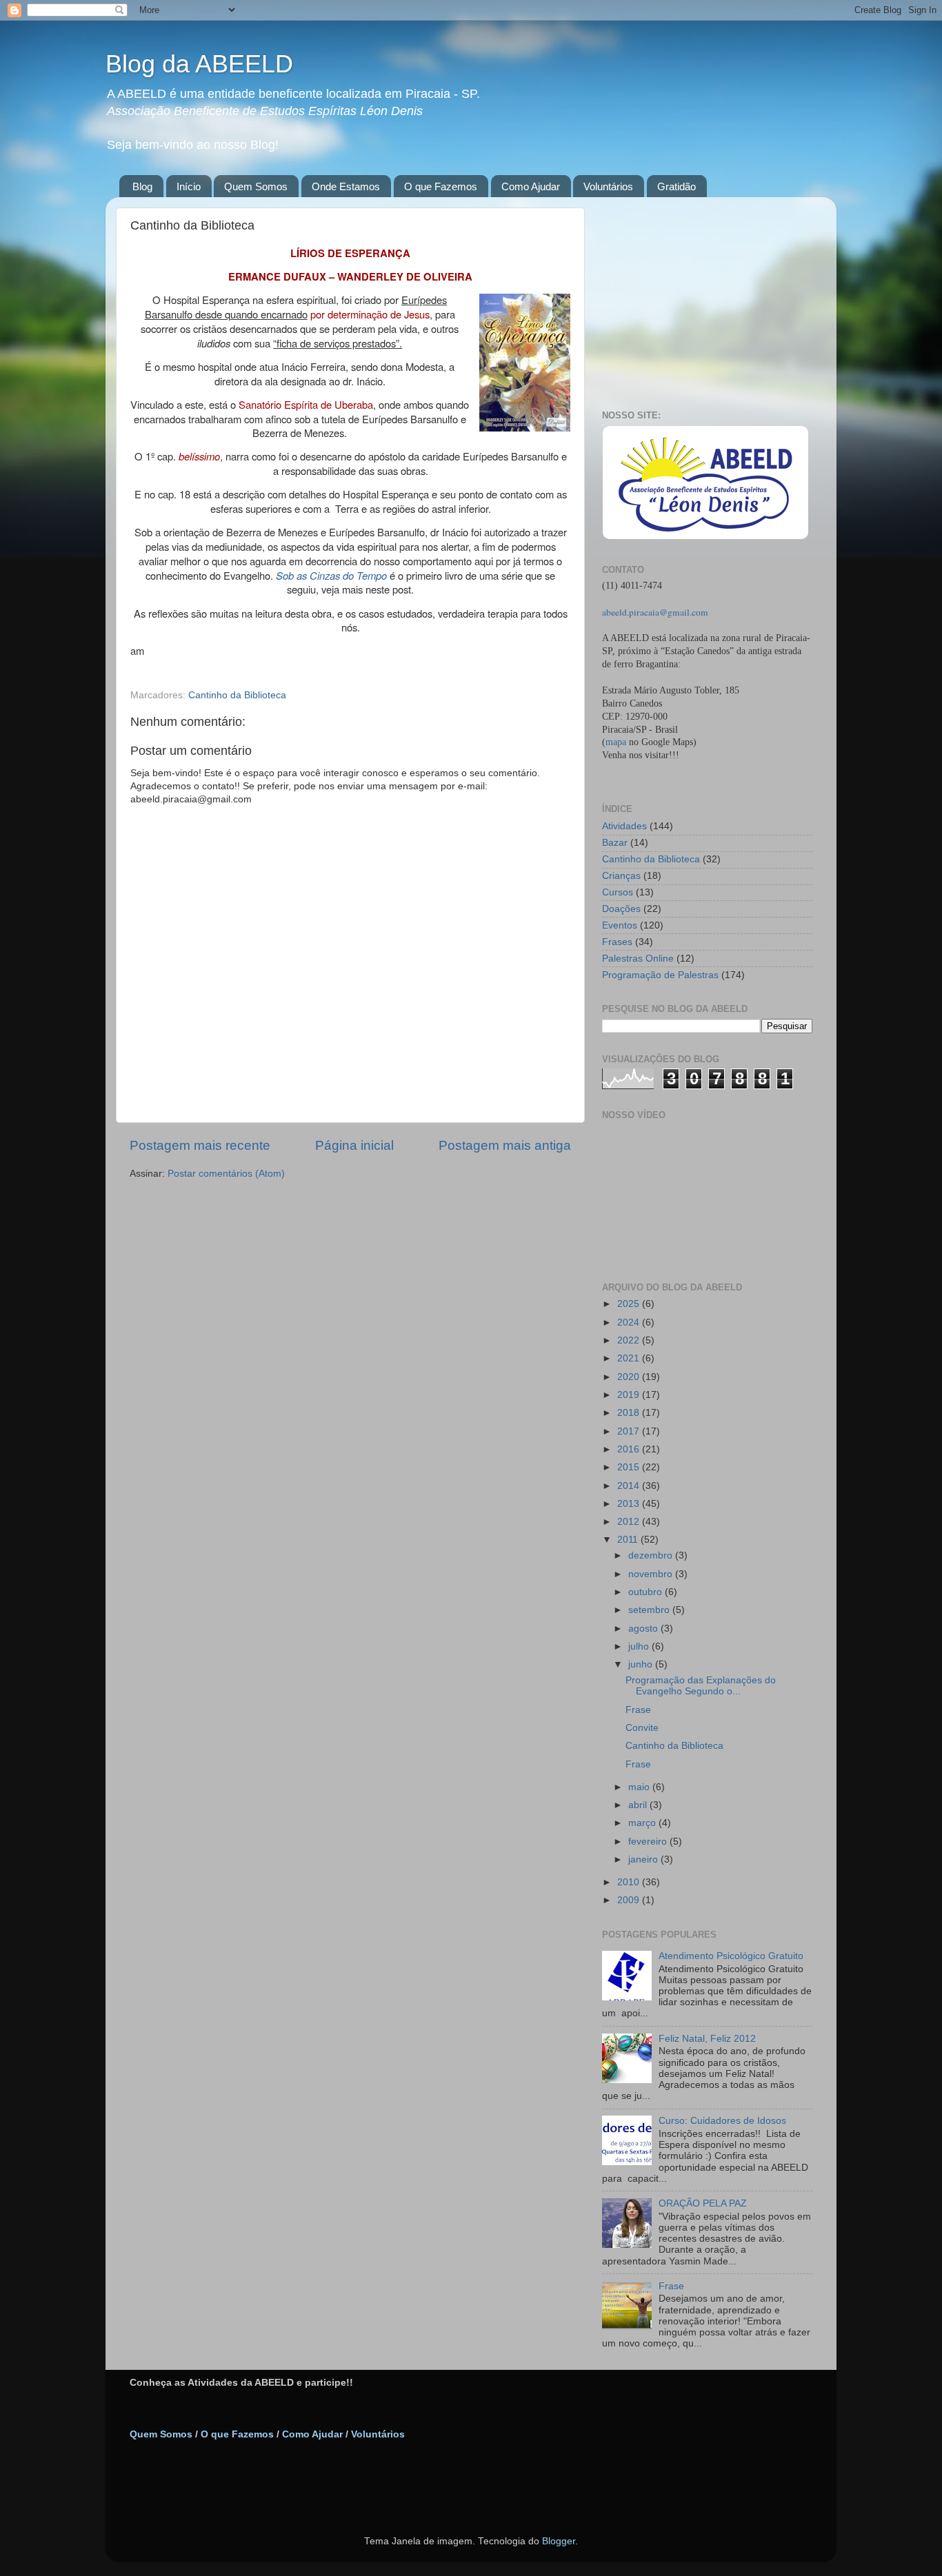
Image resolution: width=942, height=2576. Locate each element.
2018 (630, 1413)
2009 (630, 1900)
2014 (630, 1486)
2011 (629, 1540)
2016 (630, 1449)
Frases (617, 942)
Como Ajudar (531, 186)
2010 (630, 1882)
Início (189, 186)
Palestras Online (638, 959)
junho (642, 1664)
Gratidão (677, 186)
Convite (642, 1728)
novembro (652, 1574)
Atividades (624, 826)
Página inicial (354, 1145)
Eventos (620, 925)
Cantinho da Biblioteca (237, 695)
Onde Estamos (346, 186)
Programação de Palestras (660, 975)
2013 (630, 1504)
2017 (630, 1431)
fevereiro (649, 1842)
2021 (630, 1358)
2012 (630, 1522)
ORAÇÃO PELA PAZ (703, 2203)
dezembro (652, 1555)
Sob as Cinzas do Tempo (331, 575)
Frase (638, 1710)
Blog (142, 186)
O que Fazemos (441, 186)
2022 (630, 1340)
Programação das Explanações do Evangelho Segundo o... (701, 1686)
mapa (616, 742)
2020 (630, 1377)
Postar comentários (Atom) (226, 1174)
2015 (630, 1467)
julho (640, 1646)
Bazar (615, 843)
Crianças (621, 876)
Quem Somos (256, 186)
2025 (630, 1304)
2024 (630, 1322)
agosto (644, 1629)
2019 (630, 1395)
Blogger (559, 2541)
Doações (621, 909)
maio (640, 1787)
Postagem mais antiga (505, 1145)
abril (639, 1805)
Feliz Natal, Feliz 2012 (707, 2039)
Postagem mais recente (200, 1145)
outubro (647, 1592)
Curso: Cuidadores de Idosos (722, 2121)
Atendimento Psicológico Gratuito (731, 1956)
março (643, 1823)
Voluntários (608, 186)
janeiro (644, 1859)
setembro (650, 1610)
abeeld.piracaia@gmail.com (655, 612)
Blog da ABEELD (199, 64)
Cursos (618, 892)
